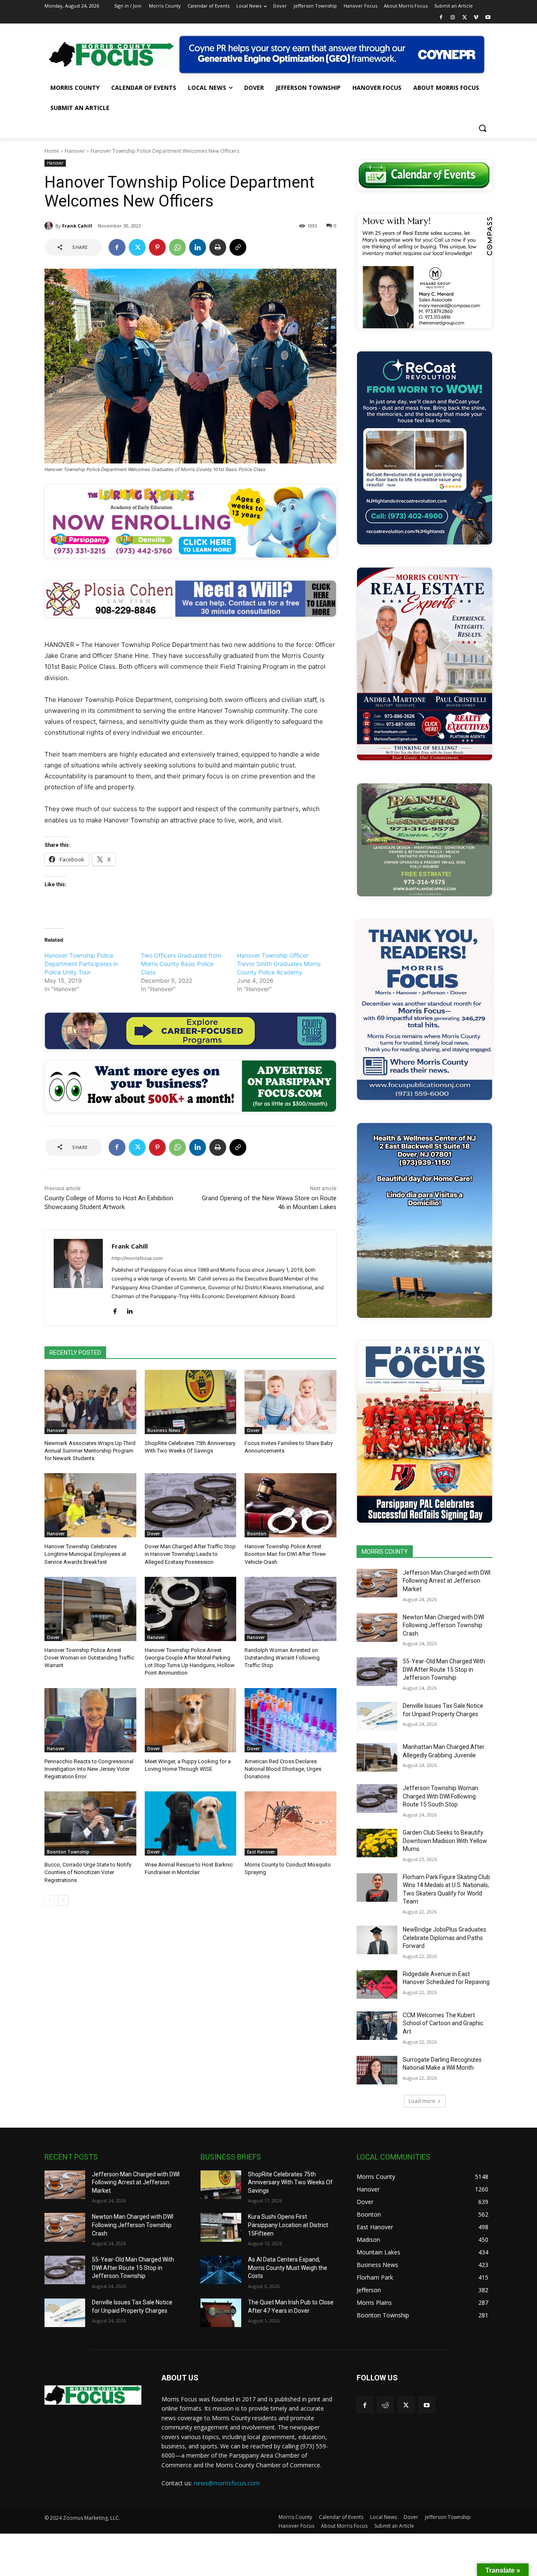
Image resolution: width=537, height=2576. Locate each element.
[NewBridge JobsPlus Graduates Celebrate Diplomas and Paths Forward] (377, 1940)
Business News (164, 1430)
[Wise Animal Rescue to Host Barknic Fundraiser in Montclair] (191, 1823)
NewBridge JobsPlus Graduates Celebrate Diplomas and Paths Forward (444, 1938)
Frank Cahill (77, 226)
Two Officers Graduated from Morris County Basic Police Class (181, 964)
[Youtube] (488, 18)
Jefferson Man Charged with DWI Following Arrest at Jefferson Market (447, 1581)
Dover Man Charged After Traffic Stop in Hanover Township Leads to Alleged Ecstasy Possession (190, 1554)
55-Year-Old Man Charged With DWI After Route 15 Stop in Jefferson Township (444, 1669)
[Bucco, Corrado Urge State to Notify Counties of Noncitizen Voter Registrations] (90, 1823)
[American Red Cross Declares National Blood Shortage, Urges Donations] (291, 1720)
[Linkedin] (198, 247)
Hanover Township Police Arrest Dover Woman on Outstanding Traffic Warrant (89, 1658)
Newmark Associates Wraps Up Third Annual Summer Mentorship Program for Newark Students (90, 1451)
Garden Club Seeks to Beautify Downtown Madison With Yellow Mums (445, 1841)
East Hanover (261, 1852)
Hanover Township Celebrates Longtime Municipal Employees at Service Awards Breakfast (85, 1554)
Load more (422, 2101)
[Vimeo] (476, 18)
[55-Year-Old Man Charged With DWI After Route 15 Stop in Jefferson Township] (377, 1672)
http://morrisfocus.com (137, 1258)
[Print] (218, 247)
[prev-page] (50, 1901)
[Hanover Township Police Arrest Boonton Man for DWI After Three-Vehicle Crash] (291, 1505)
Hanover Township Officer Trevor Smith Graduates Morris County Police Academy (279, 964)
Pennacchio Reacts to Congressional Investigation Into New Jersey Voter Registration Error (89, 1769)
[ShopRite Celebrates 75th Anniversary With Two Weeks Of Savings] (191, 1402)
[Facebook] (441, 18)
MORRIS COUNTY (385, 1552)
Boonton (257, 1534)
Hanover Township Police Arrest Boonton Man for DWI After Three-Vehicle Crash (286, 1554)
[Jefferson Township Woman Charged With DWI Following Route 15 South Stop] (377, 1798)
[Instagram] (453, 18)
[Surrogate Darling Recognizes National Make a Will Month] (377, 2070)
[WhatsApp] (177, 247)
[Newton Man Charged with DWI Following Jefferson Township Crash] (377, 1628)
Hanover (75, 151)
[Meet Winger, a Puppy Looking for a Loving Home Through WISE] (191, 1720)
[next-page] (63, 1901)
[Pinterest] (157, 247)
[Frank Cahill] (50, 226)
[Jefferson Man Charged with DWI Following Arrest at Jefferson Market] (377, 1583)
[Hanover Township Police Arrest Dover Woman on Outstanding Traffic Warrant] (90, 1609)
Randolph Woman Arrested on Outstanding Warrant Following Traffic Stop (282, 1658)
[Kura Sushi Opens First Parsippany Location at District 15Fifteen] (221, 2227)
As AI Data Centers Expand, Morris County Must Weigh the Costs (288, 2268)
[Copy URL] (238, 247)
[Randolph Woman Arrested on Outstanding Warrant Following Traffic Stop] (291, 1609)
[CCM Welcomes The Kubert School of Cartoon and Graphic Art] (377, 2026)
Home (52, 151)
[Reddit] (385, 2405)
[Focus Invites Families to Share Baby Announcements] (291, 1402)
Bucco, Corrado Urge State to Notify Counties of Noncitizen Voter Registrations (88, 1872)
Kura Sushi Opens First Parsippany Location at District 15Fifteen (288, 2225)
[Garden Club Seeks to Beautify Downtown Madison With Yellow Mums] (377, 1843)
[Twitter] (465, 18)
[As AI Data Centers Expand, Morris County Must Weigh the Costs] (221, 2270)
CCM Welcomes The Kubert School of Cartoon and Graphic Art (443, 2023)
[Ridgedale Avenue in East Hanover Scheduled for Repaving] (377, 1984)
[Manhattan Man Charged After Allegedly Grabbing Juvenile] (377, 1757)
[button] (482, 128)
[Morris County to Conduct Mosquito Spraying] (291, 1823)
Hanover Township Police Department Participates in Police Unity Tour (81, 964)
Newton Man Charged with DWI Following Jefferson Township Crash (443, 1625)
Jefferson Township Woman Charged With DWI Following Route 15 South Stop (441, 1796)
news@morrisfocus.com (227, 2483)
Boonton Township (68, 1852)
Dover (253, 1430)
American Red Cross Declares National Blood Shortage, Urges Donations (283, 1769)
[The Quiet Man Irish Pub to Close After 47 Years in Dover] (221, 2313)
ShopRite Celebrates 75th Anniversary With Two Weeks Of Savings (290, 2182)
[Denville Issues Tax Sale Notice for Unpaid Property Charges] (377, 1716)
